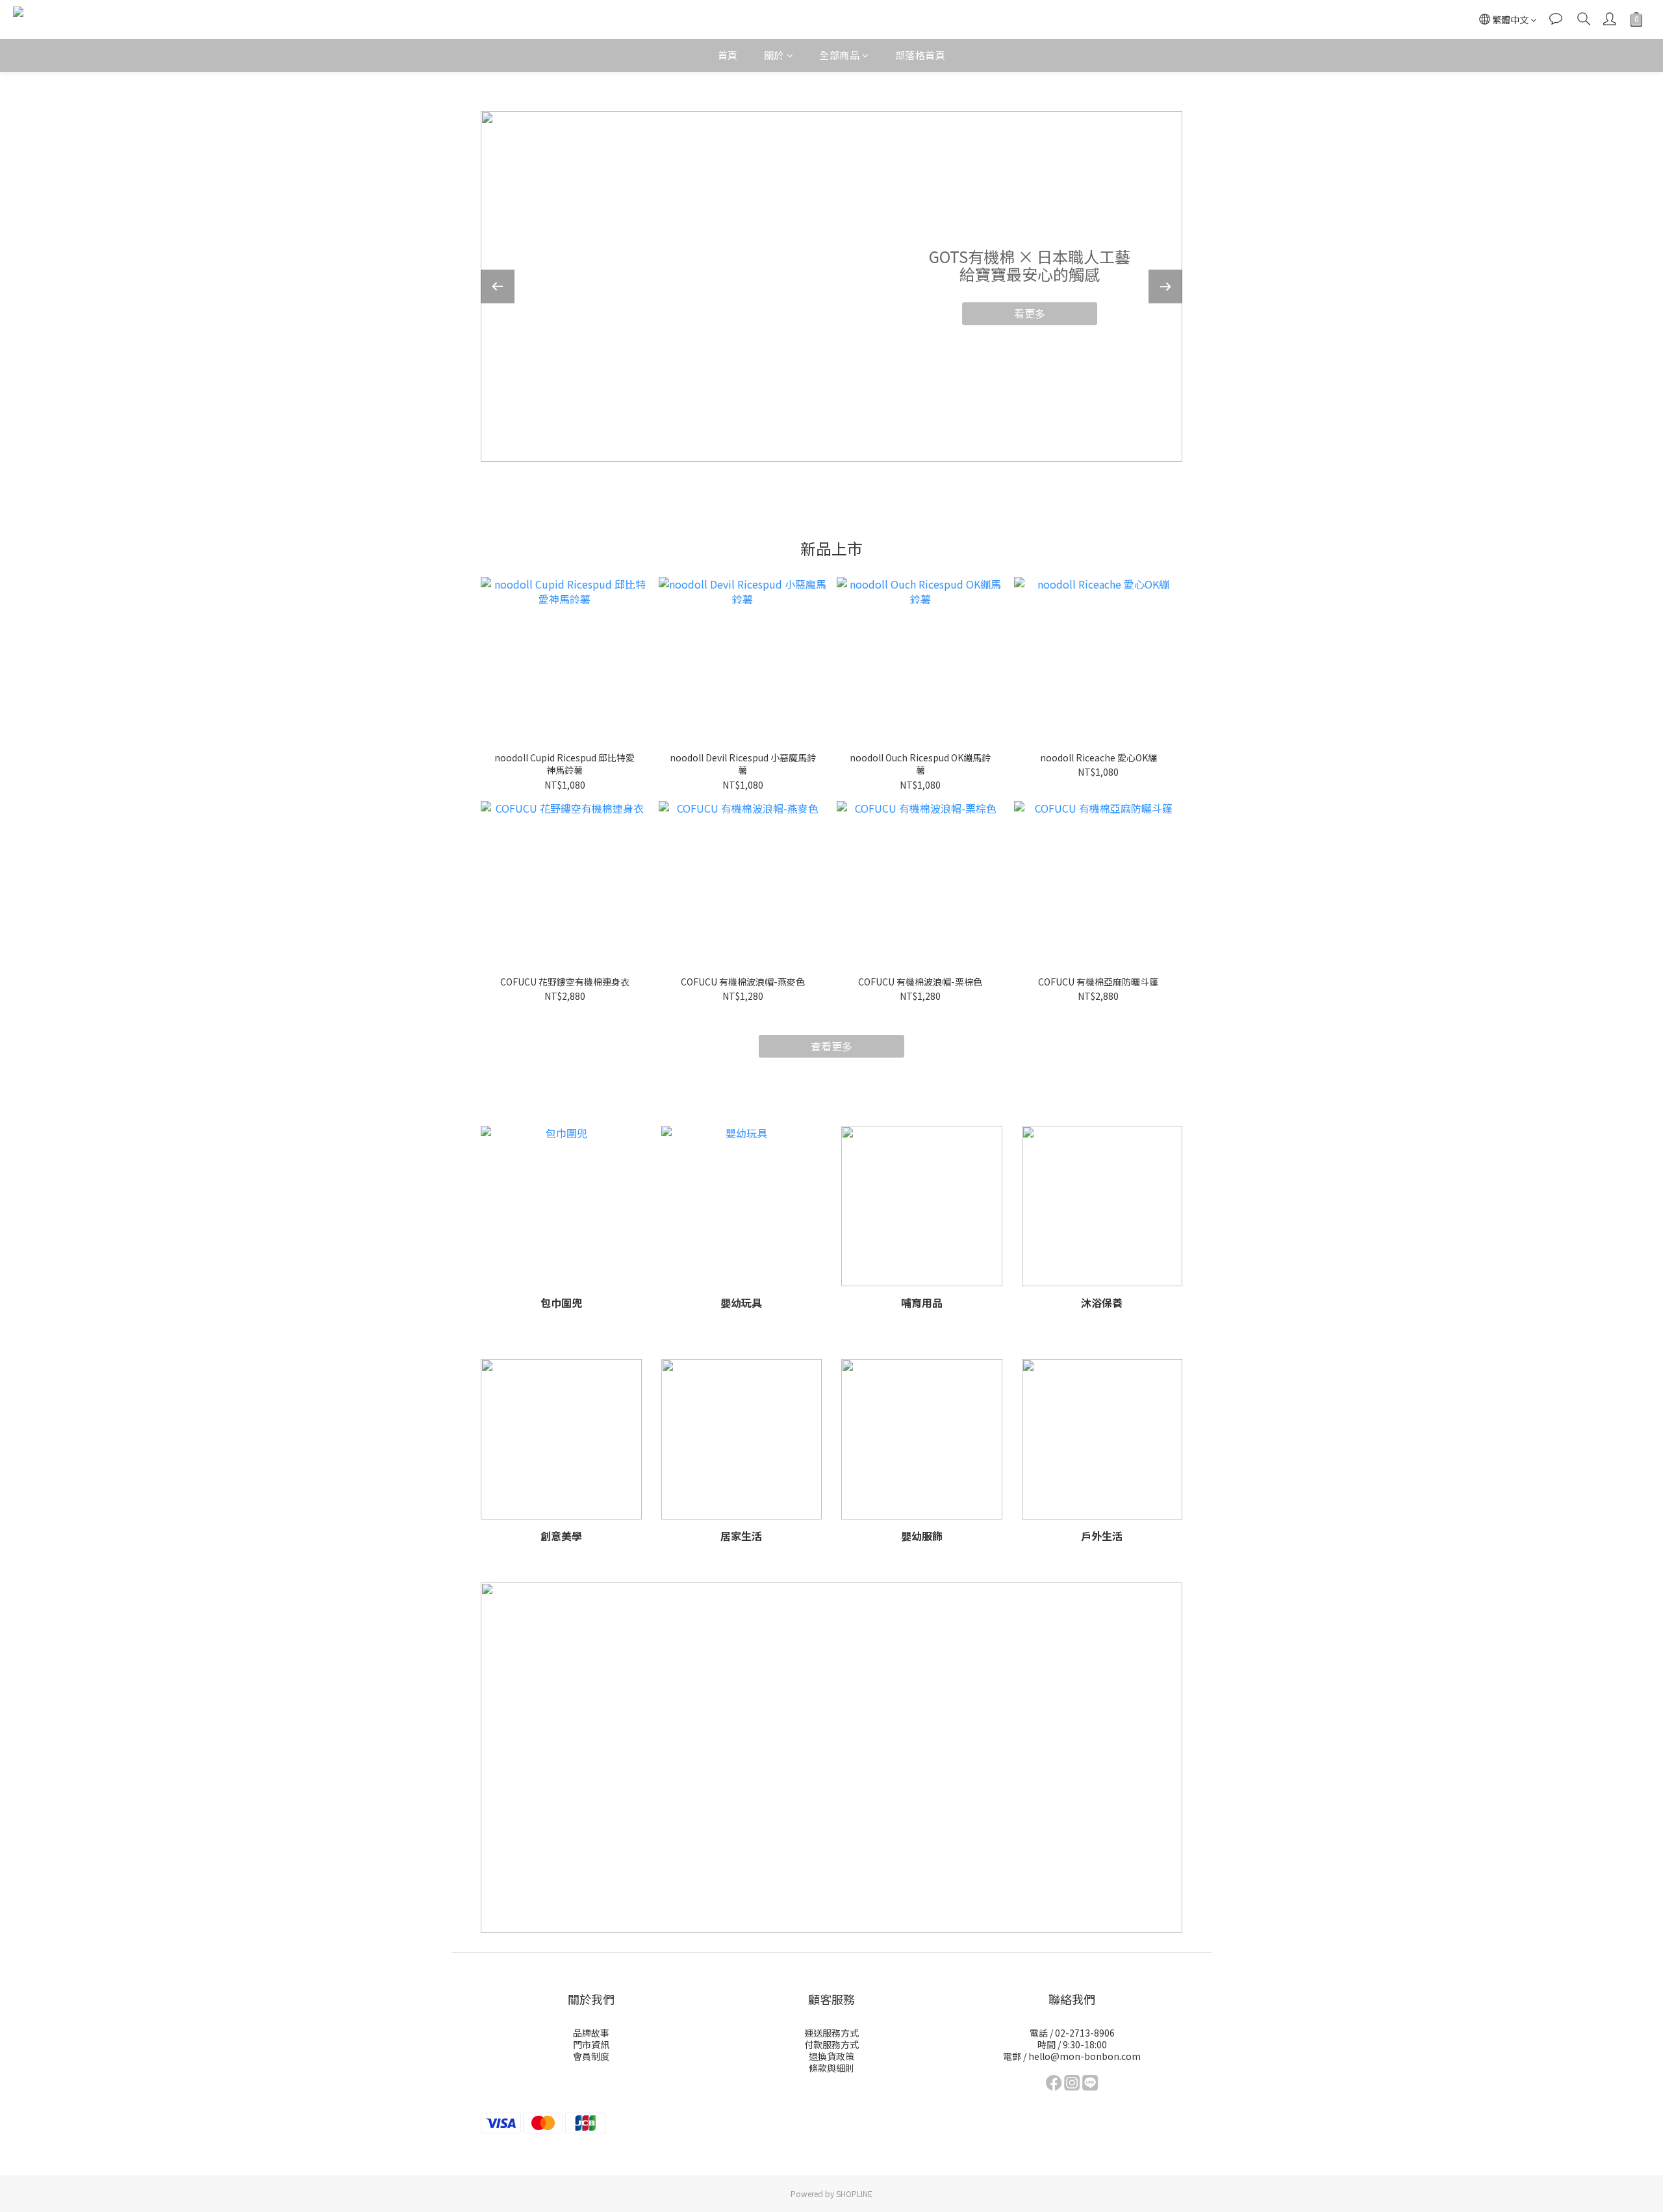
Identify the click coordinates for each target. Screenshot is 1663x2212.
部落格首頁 (920, 55)
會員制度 (591, 2056)
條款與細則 (831, 2068)
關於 (774, 55)
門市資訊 (591, 2044)
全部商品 (839, 55)
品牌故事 (591, 2033)
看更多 (1030, 313)
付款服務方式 (831, 2044)
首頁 (728, 55)
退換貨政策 (831, 2056)
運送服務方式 (831, 2033)
